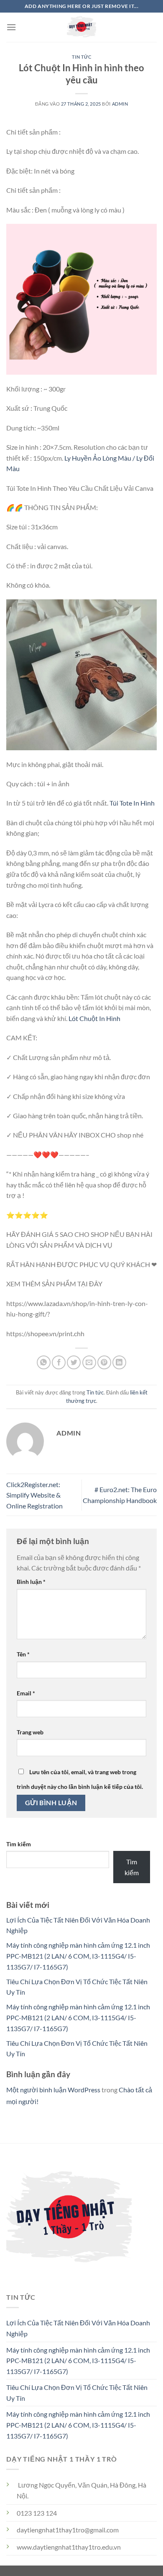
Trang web (30, 1732)
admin (120, 104)
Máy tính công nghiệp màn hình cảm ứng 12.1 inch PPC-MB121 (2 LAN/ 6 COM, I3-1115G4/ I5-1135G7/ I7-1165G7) (78, 1956)
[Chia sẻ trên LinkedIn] (119, 1362)
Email (26, 1693)
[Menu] (11, 27)
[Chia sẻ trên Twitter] (74, 1362)
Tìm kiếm (19, 1844)
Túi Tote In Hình (132, 803)
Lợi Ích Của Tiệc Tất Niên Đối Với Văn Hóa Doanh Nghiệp (78, 2328)
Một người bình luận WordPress (53, 2090)
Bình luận (31, 1582)
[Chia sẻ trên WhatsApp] (44, 1362)
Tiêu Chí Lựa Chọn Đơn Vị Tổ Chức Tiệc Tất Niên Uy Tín (77, 2393)
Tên (23, 1654)
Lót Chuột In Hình (94, 1018)
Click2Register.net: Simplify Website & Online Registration (34, 1495)
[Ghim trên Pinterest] (104, 1362)
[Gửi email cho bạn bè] (89, 1362)
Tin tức (82, 57)
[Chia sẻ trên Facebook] (59, 1362)
